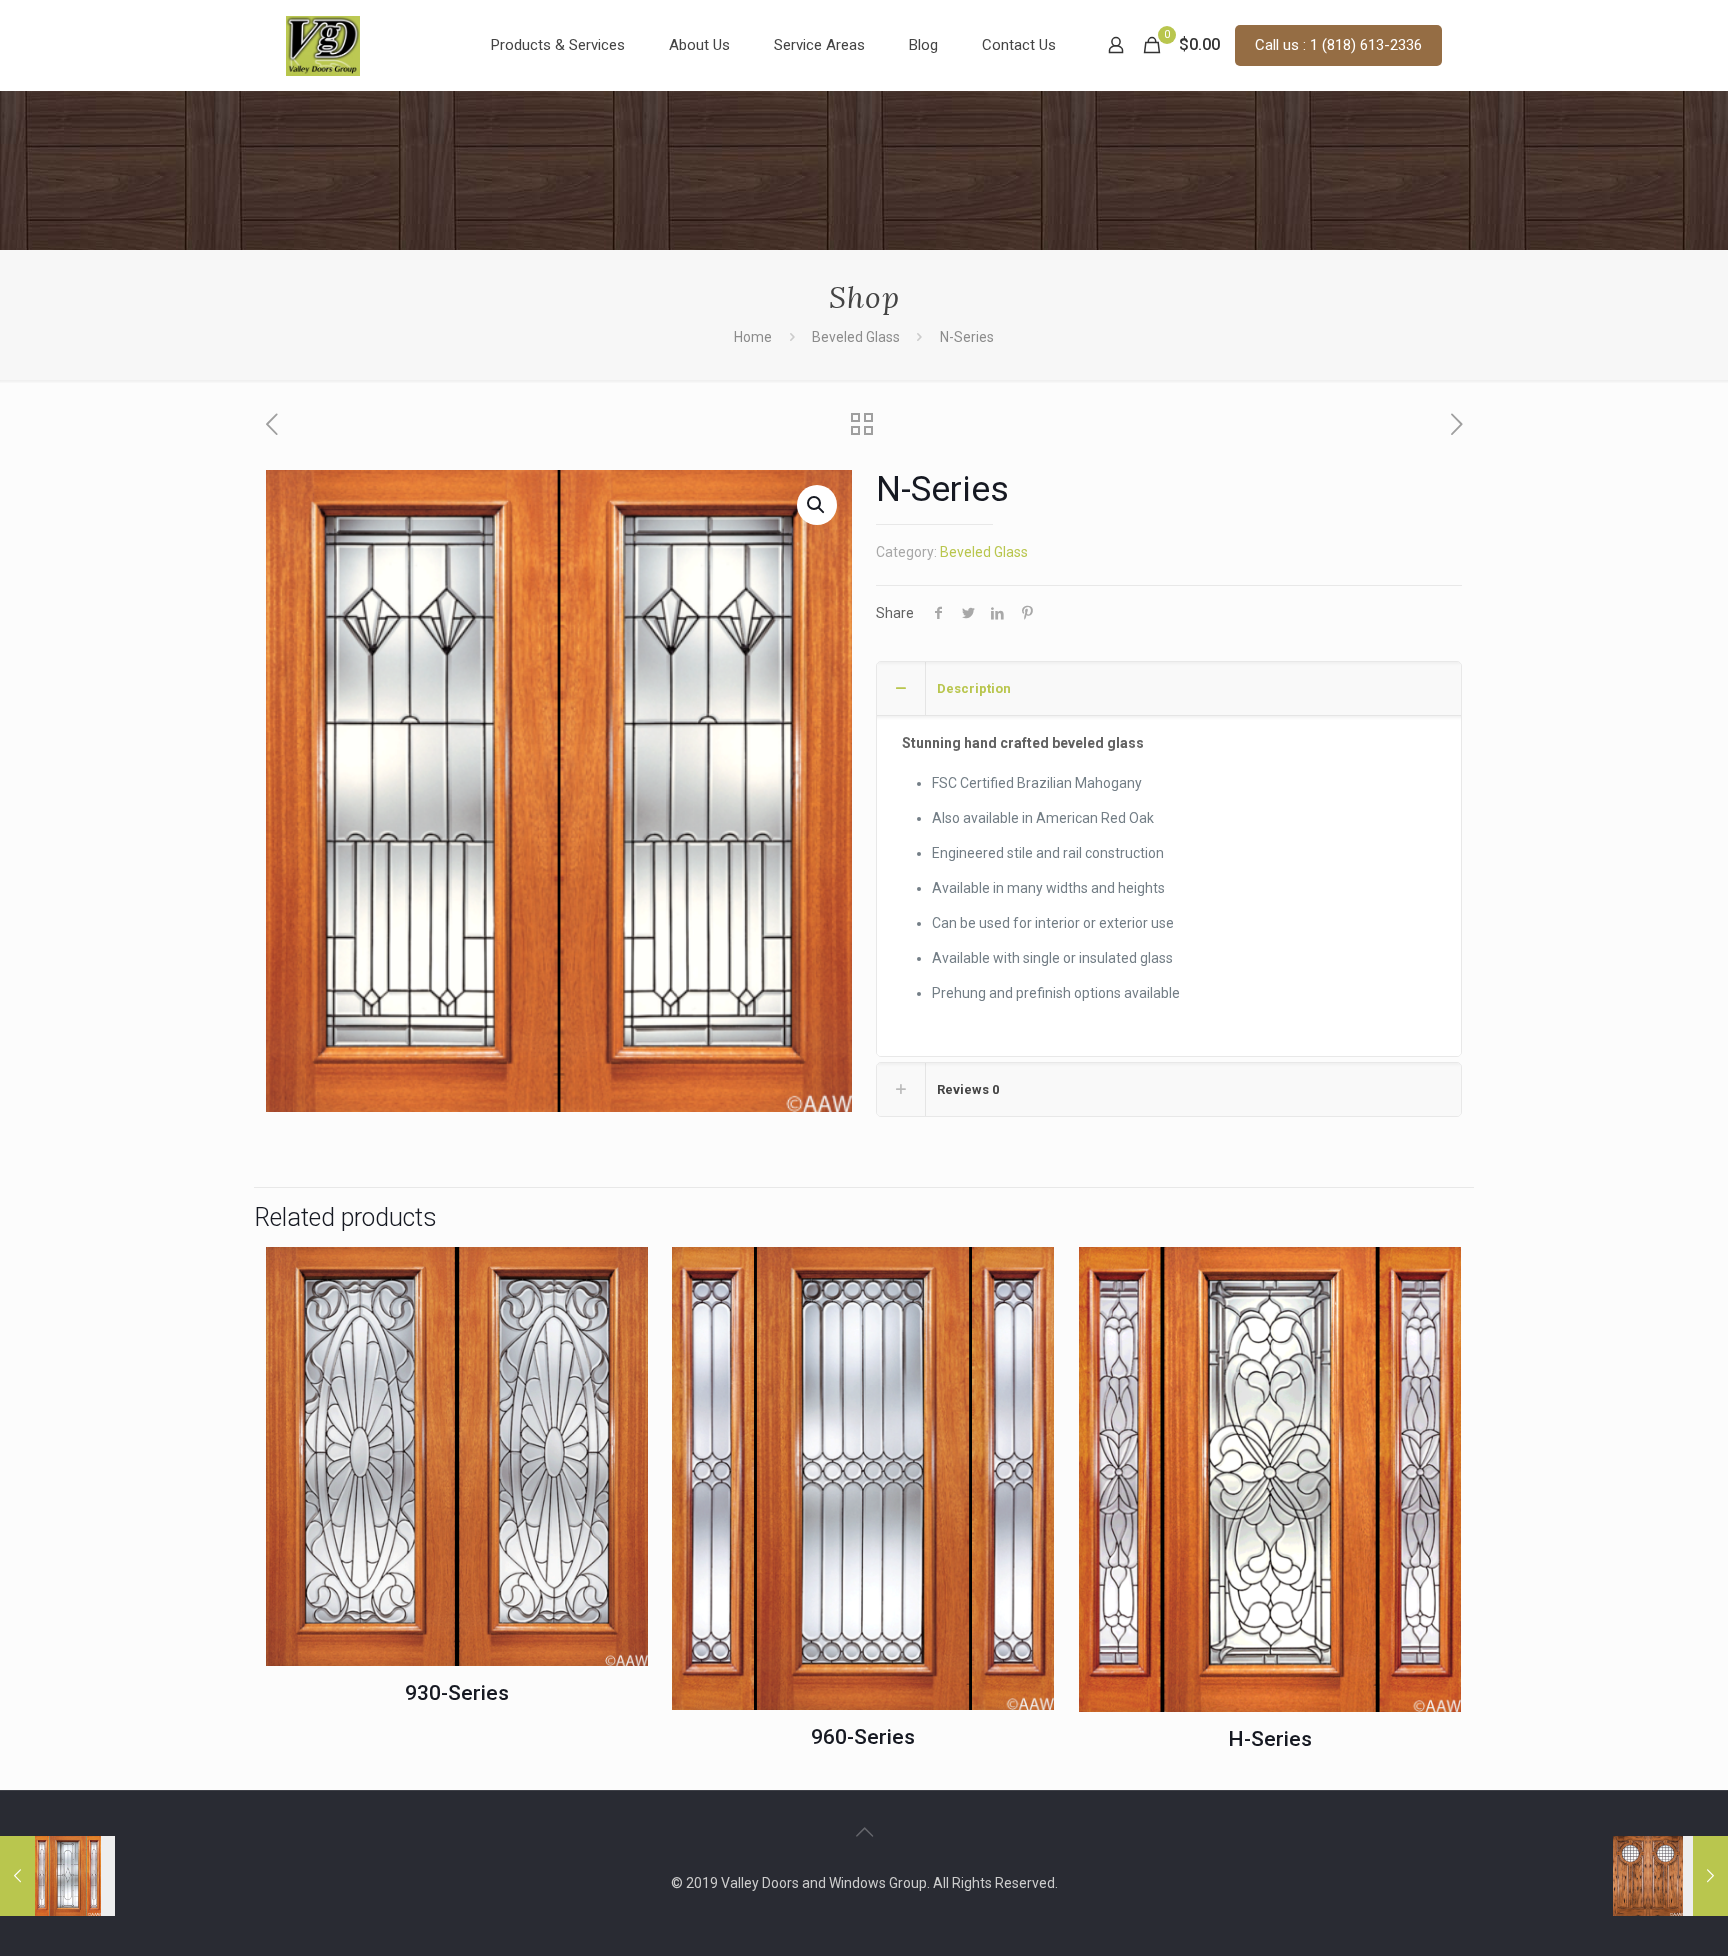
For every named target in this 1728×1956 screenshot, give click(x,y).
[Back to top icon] (864, 1832)
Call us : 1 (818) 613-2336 (1338, 45)
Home (753, 337)
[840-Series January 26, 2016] (57, 1876)
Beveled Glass (856, 337)
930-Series (457, 1693)
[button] (817, 505)
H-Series (1270, 1739)
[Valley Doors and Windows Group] (323, 45)
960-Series (863, 1737)
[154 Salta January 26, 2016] (1670, 1876)
